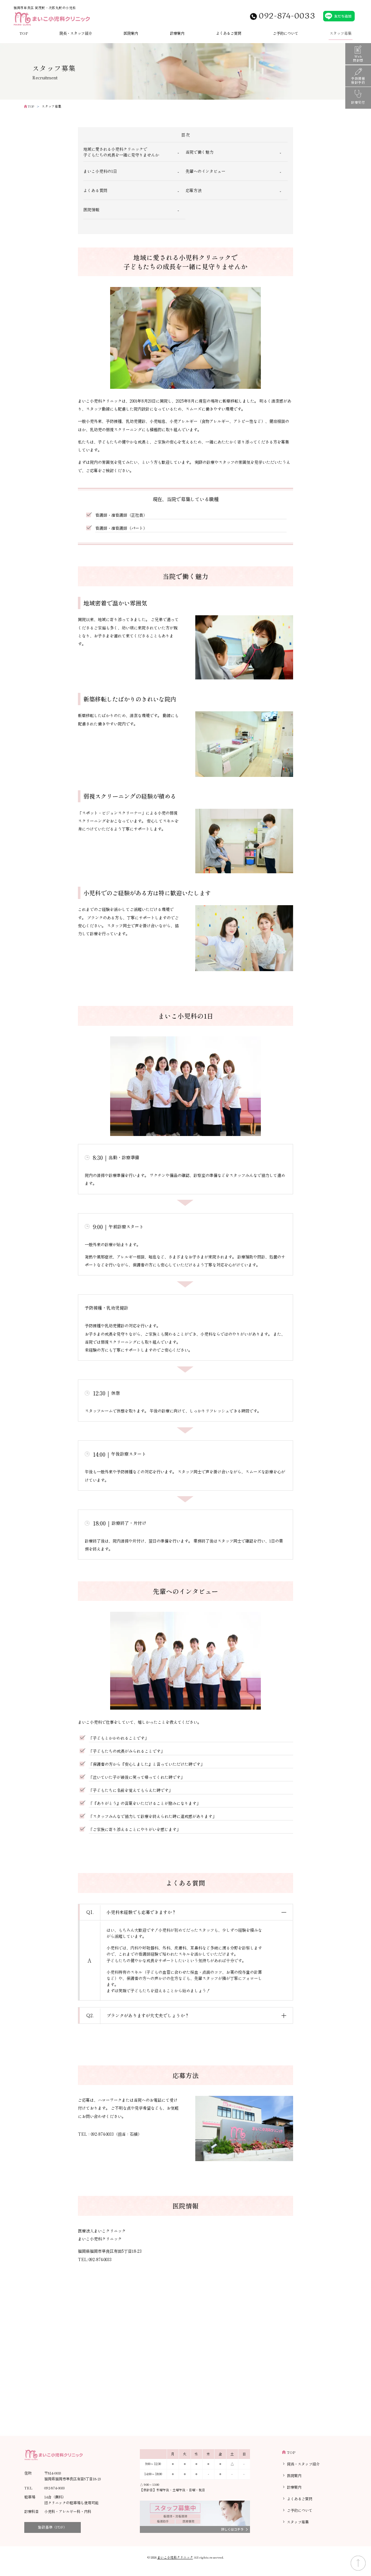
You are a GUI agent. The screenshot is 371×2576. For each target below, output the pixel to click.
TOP (24, 33)
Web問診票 (358, 58)
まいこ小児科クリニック (175, 2557)
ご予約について (285, 33)
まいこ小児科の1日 (100, 171)
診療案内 (177, 33)
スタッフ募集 (341, 33)
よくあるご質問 (229, 33)
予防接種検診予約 (358, 80)
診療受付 (358, 102)
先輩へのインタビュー (205, 171)
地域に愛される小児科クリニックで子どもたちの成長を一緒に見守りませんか (121, 152)
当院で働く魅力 (199, 152)
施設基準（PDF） (53, 2527)
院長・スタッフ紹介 (76, 33)
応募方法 (193, 190)
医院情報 (91, 209)
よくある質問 (95, 190)
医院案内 (131, 33)
